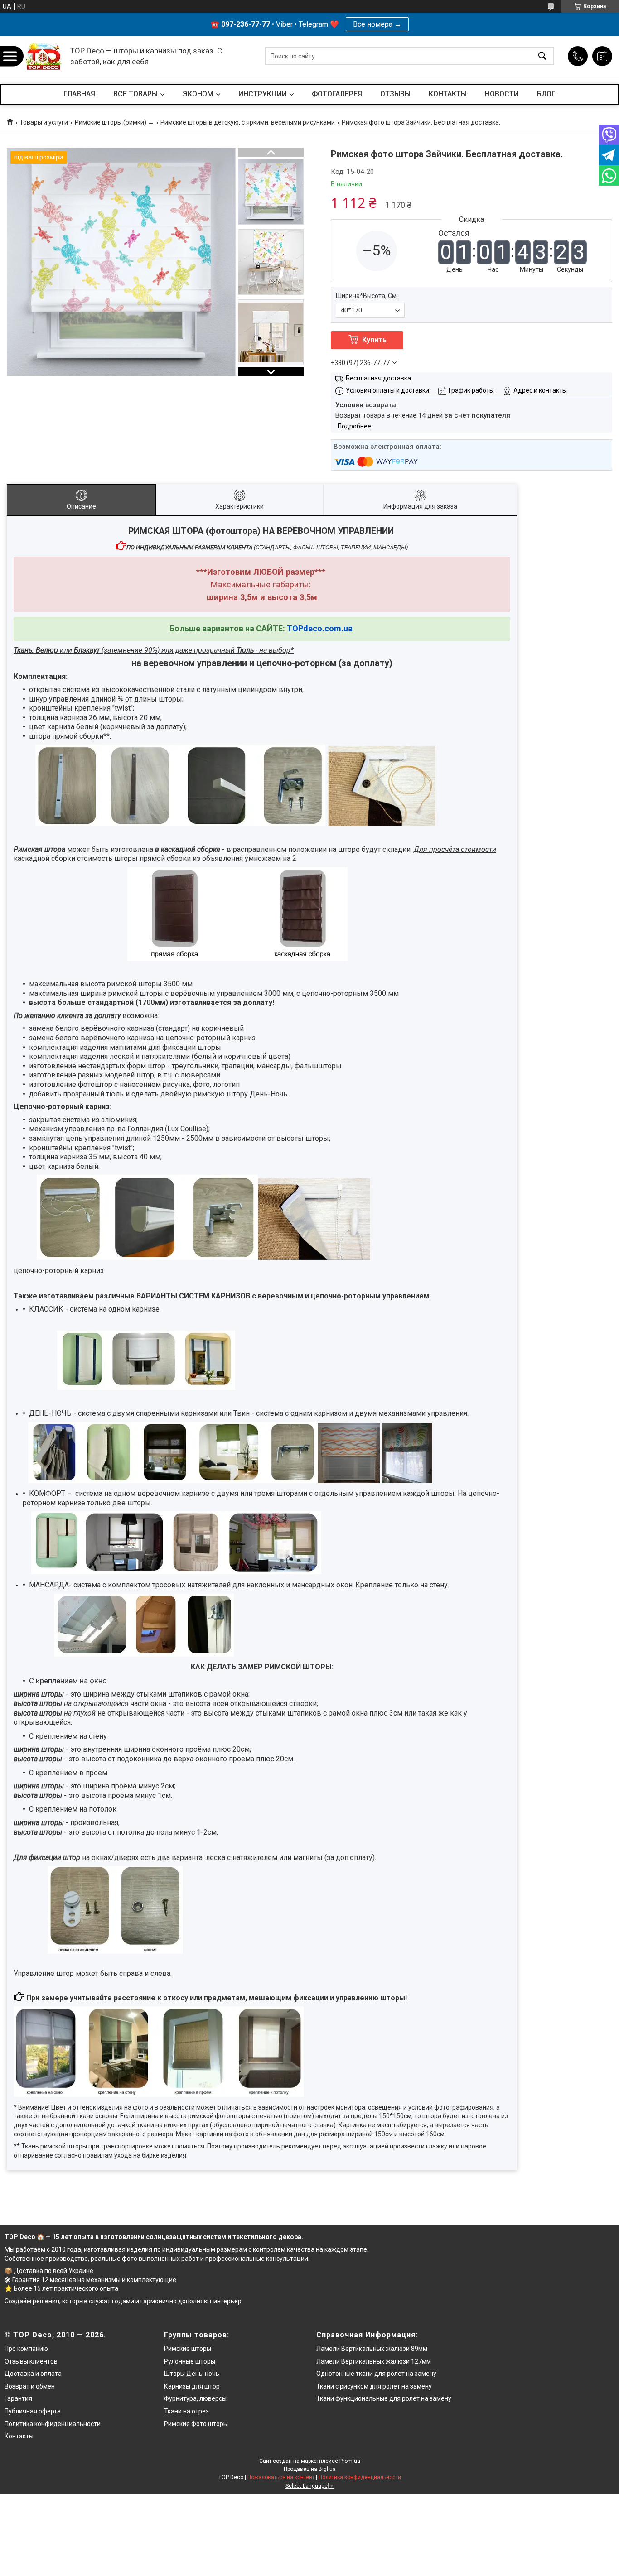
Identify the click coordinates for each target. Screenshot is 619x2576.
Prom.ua (350, 2461)
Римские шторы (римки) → (114, 122)
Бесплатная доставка (378, 378)
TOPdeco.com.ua (320, 628)
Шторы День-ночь (192, 2374)
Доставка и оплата (33, 2374)
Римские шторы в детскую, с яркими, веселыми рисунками (248, 122)
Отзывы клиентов (31, 2361)
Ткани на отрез (186, 2411)
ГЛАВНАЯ (79, 94)
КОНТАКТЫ (448, 94)
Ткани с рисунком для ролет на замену (374, 2386)
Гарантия (18, 2398)
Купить (374, 340)
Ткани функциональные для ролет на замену (384, 2398)
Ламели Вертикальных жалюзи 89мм (372, 2349)
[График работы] (602, 56)
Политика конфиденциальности (53, 2424)
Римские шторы (188, 2349)
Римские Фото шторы (196, 2424)
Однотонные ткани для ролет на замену (376, 2374)
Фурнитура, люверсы (195, 2398)
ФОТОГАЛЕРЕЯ (337, 94)
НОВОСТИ (502, 94)
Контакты (19, 2436)
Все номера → (377, 24)
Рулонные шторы (190, 2361)
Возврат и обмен (30, 2386)
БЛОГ (546, 94)
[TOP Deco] (44, 56)
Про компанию (26, 2349)
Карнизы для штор (192, 2386)
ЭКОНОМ (198, 94)
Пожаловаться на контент (281, 2477)
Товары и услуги (44, 122)
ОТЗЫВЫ (395, 94)
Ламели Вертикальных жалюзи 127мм (374, 2361)
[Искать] (542, 56)
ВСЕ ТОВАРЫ (135, 94)
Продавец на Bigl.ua (310, 2469)
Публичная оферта (33, 2411)
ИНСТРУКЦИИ (263, 94)
